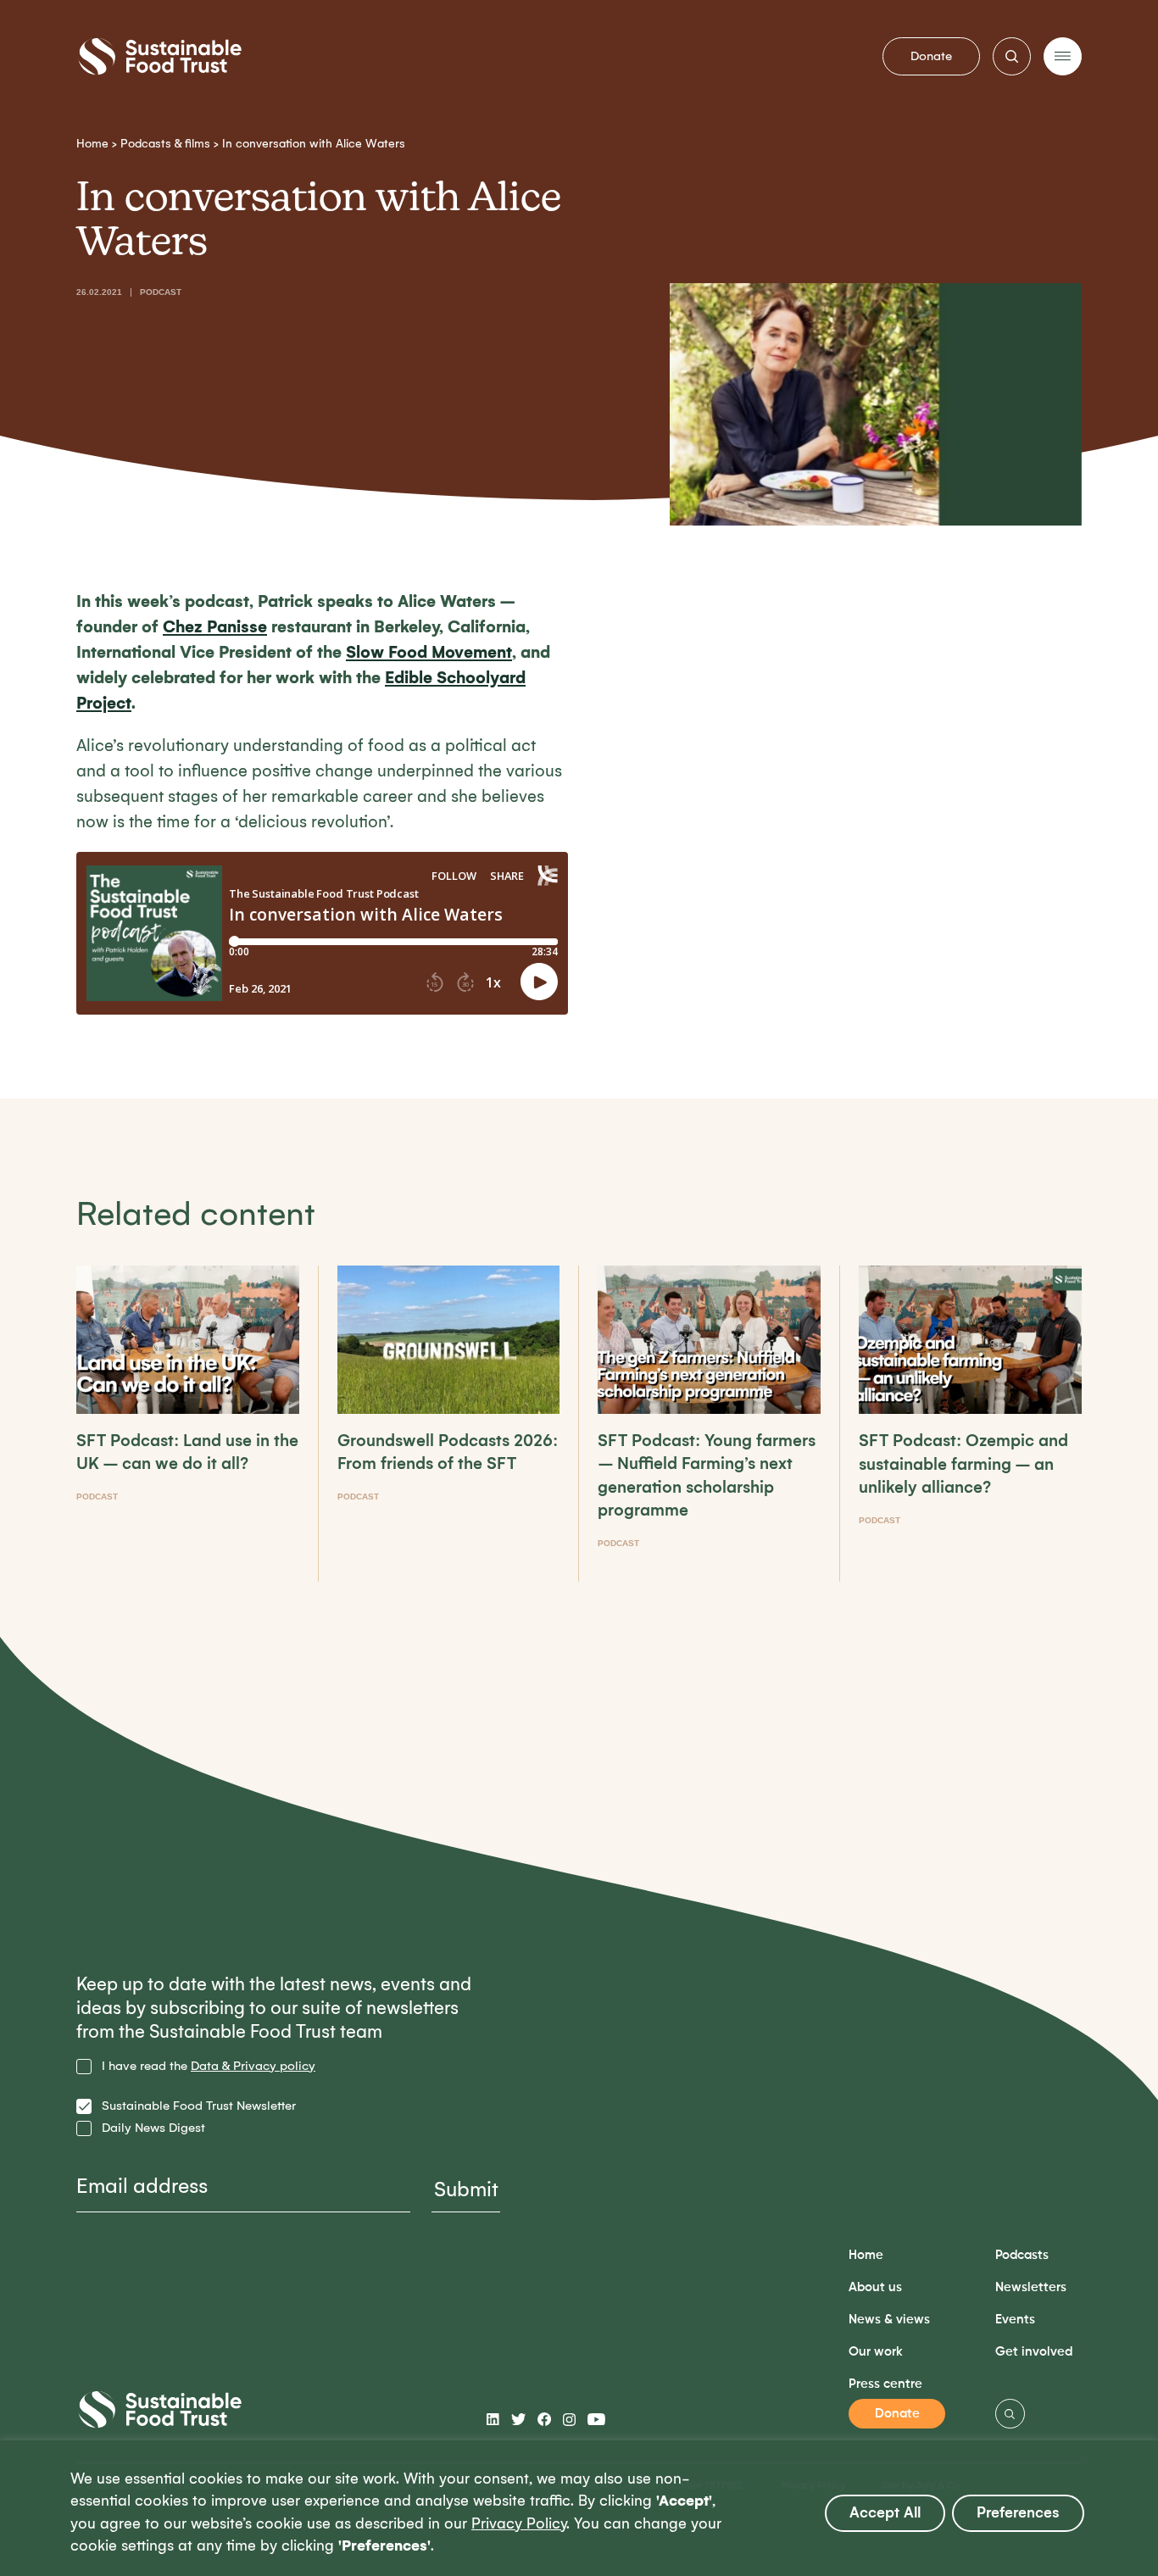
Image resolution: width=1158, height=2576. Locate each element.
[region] (579, 2508)
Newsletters (1031, 2287)
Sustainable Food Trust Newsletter (199, 2106)
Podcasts (1022, 2255)
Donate (931, 56)
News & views (889, 2320)
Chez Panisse (215, 627)
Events (1015, 2320)
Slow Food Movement (429, 652)
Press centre (885, 2384)
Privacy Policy (519, 2524)
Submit (466, 2189)
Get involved (1034, 2352)
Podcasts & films (165, 144)
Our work (876, 2352)
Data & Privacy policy (253, 2066)
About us (875, 2287)
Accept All (885, 2513)
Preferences (1018, 2513)
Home (92, 144)
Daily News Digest (153, 2128)
